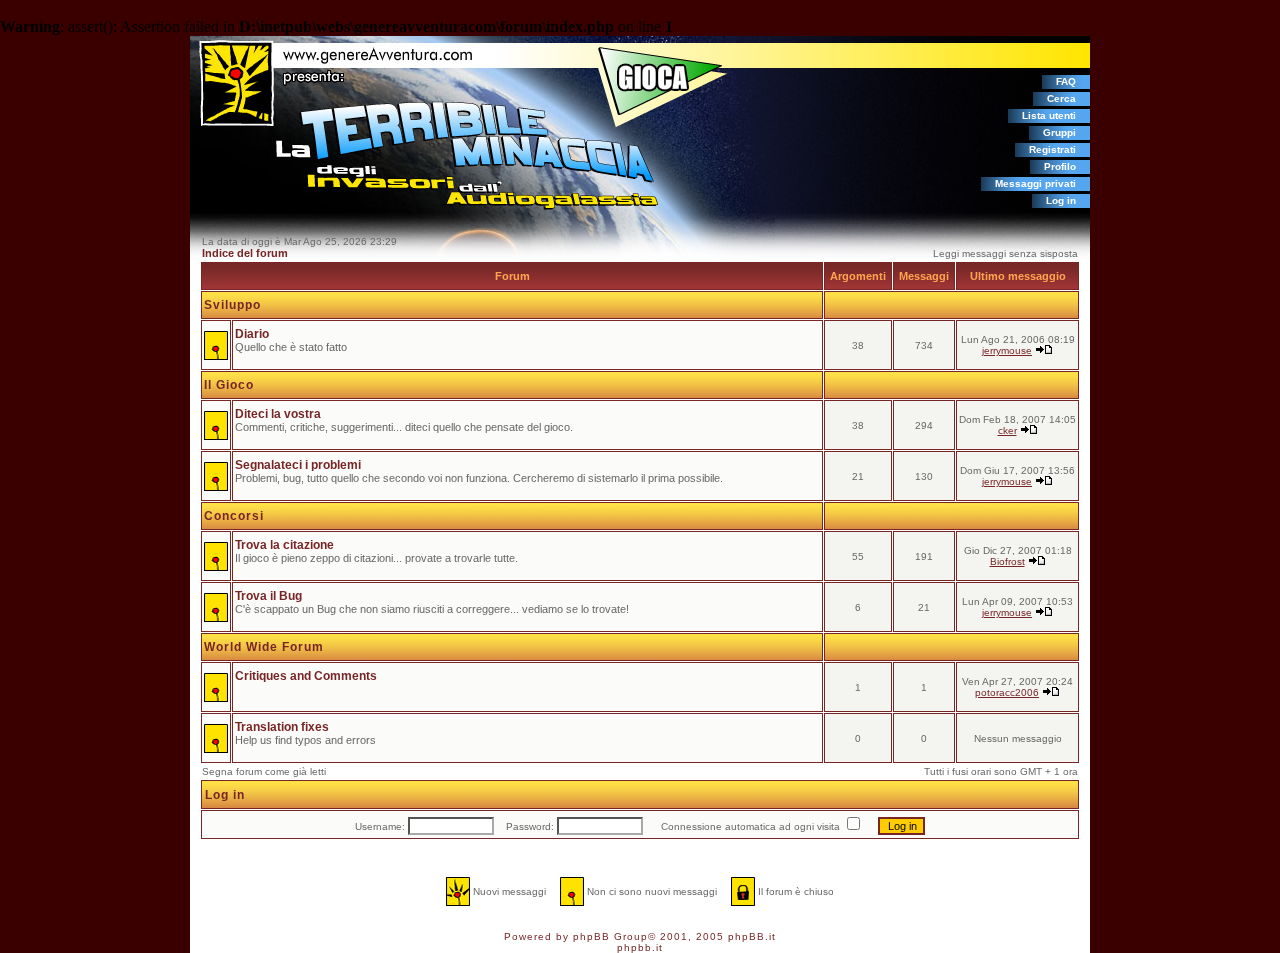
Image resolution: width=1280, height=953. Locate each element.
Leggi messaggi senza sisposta (1005, 253)
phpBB (591, 936)
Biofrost (1007, 561)
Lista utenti (1049, 115)
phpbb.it (640, 947)
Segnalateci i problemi (298, 465)
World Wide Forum (264, 647)
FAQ (1066, 81)
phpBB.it (752, 936)
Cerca (1061, 98)
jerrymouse (1007, 350)
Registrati (1052, 149)
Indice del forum (245, 253)
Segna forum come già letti (264, 771)
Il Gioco (229, 385)
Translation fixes (282, 727)
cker (1007, 430)
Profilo (1060, 166)
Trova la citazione (284, 545)
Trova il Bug (268, 596)
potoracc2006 (1007, 692)
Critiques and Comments (306, 676)
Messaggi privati (1035, 183)
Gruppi (1059, 132)
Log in (1061, 200)
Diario (252, 334)
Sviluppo (232, 305)
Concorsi (234, 516)
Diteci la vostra (278, 414)
